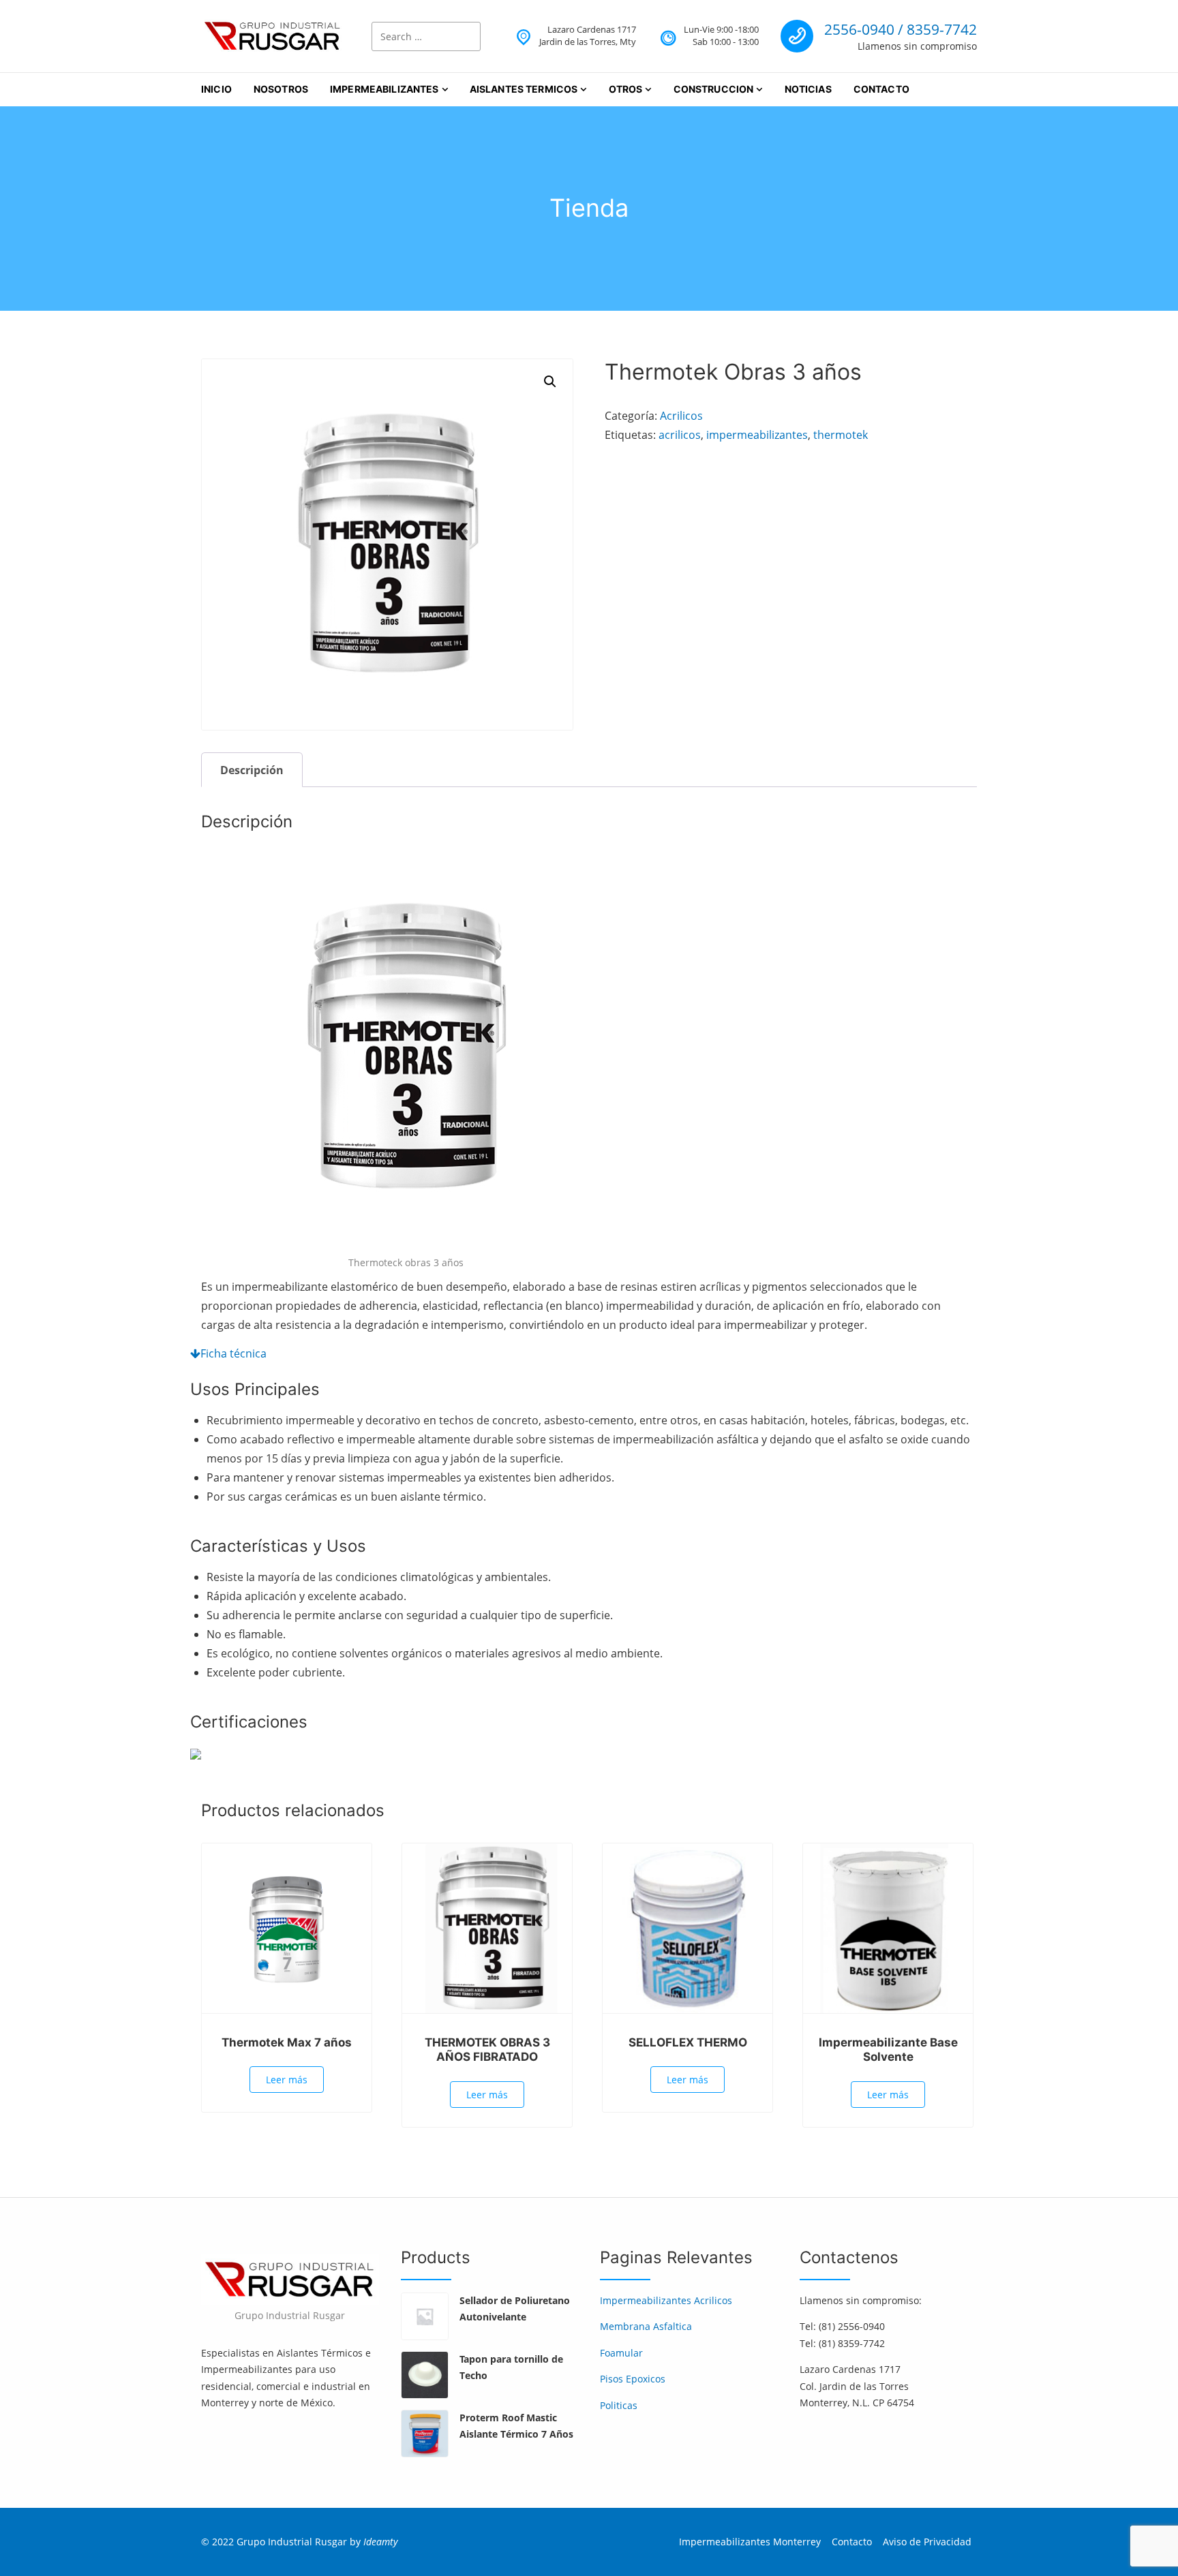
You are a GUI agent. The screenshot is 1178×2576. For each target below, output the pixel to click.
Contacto (881, 89)
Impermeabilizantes (384, 89)
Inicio (216, 89)
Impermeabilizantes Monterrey (750, 2542)
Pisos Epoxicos (633, 2379)
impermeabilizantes (757, 435)
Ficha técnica (233, 1353)
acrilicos (680, 435)
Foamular (621, 2353)
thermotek (841, 435)
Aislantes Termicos (524, 89)
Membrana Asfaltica (646, 2326)
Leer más (287, 2080)
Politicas (619, 2405)
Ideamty (380, 2542)
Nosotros (281, 89)
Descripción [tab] (252, 770)
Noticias (808, 89)
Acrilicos (681, 416)
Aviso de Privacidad (927, 2542)
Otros (626, 89)
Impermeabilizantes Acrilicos (666, 2300)
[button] (550, 382)
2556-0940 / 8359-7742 (901, 29)
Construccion (714, 89)
